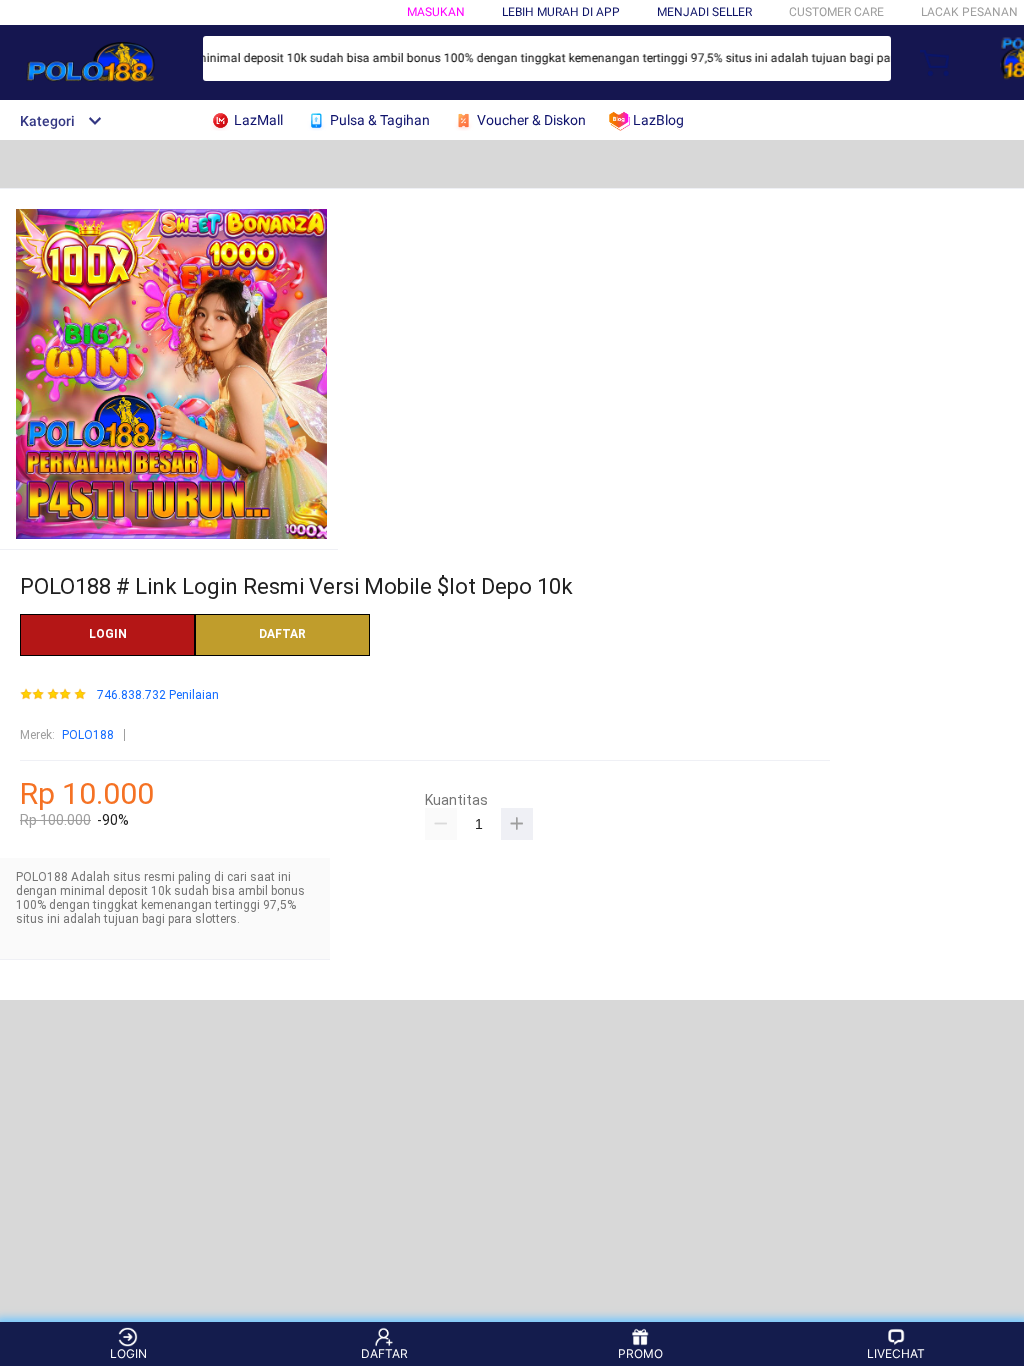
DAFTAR (282, 634)
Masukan (436, 12)
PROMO (640, 1353)
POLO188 (88, 735)
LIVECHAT (896, 1353)
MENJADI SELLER (704, 12)
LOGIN (108, 634)
